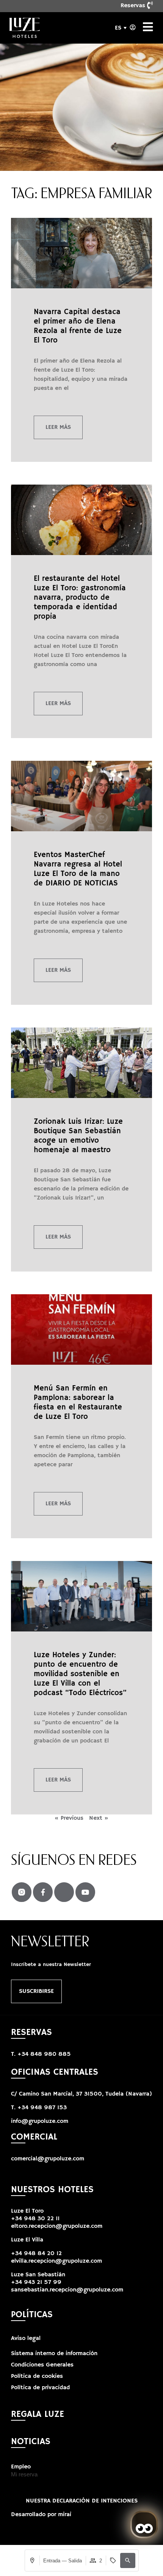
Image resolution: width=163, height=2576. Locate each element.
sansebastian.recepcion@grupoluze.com (67, 2290)
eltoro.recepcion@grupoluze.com (57, 2226)
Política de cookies (37, 2376)
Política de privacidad (40, 2388)
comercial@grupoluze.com (48, 2159)
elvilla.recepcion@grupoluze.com (56, 2261)
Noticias (31, 2441)
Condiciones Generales (42, 2365)
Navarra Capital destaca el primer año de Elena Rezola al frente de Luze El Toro (78, 326)
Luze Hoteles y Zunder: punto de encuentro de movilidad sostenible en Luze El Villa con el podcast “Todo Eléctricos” (80, 1674)
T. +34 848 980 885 (41, 2054)
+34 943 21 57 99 (36, 2282)
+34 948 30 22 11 (35, 2219)
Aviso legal (26, 2338)
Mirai (65, 2515)
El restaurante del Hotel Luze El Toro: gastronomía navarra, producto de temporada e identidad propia (80, 598)
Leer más (58, 427)
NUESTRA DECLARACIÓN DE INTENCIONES (82, 2501)
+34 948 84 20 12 (36, 2254)
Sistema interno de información (54, 2354)
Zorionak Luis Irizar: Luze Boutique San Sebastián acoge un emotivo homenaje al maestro (78, 1136)
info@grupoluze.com (40, 2121)
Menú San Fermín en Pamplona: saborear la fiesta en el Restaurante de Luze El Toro (78, 1403)
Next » (99, 1818)
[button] (128, 2560)
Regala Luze (38, 2414)
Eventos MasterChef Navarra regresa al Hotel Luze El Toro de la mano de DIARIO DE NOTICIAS (78, 869)
